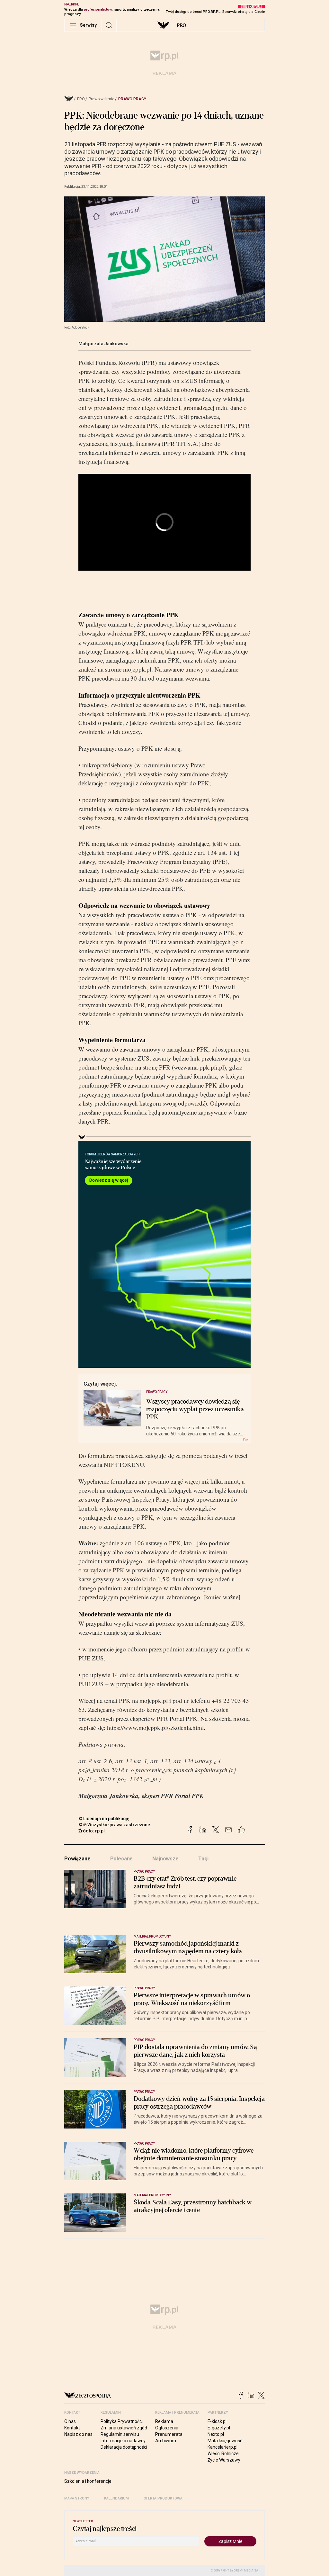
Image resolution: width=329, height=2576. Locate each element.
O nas (70, 2421)
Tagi (203, 1859)
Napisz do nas (78, 2434)
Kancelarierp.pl (222, 2447)
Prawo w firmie (102, 99)
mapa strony (77, 2498)
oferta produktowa (163, 2498)
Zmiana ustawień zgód (124, 2428)
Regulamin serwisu (120, 2434)
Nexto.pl (216, 2434)
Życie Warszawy (224, 2460)
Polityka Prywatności (122, 2421)
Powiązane (77, 1859)
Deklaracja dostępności (124, 2447)
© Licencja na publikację (104, 1819)
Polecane (122, 1859)
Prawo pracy (132, 99)
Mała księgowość (225, 2441)
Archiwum (166, 2441)
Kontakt (72, 2428)
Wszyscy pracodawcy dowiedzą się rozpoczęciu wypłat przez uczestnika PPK (195, 1409)
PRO (181, 25)
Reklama (164, 2421)
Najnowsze (165, 1859)
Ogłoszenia (167, 2428)
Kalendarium (116, 2498)
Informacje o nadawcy (123, 2441)
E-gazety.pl (219, 2428)
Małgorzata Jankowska (103, 344)
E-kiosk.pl (217, 2421)
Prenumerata (169, 2434)
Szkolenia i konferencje (88, 2481)
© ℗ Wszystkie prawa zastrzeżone (114, 1825)
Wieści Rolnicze (223, 2454)
